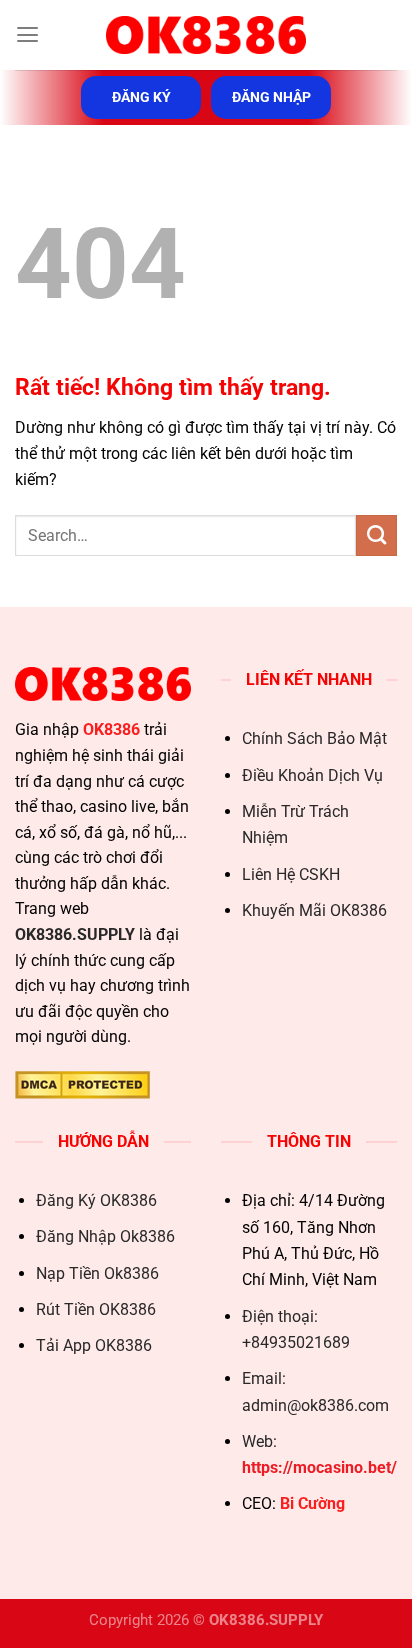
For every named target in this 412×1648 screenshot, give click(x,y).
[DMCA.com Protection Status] (82, 1083)
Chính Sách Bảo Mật (314, 738)
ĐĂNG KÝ (141, 97)
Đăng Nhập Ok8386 (105, 1236)
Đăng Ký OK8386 (96, 1200)
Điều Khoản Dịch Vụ (312, 775)
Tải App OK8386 (94, 1345)
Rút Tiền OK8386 (96, 1309)
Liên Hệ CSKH (291, 874)
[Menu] (27, 35)
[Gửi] (376, 535)
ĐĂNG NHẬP (271, 97)
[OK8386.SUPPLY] (206, 35)
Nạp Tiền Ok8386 (97, 1273)
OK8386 (111, 729)
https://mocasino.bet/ (319, 1467)
